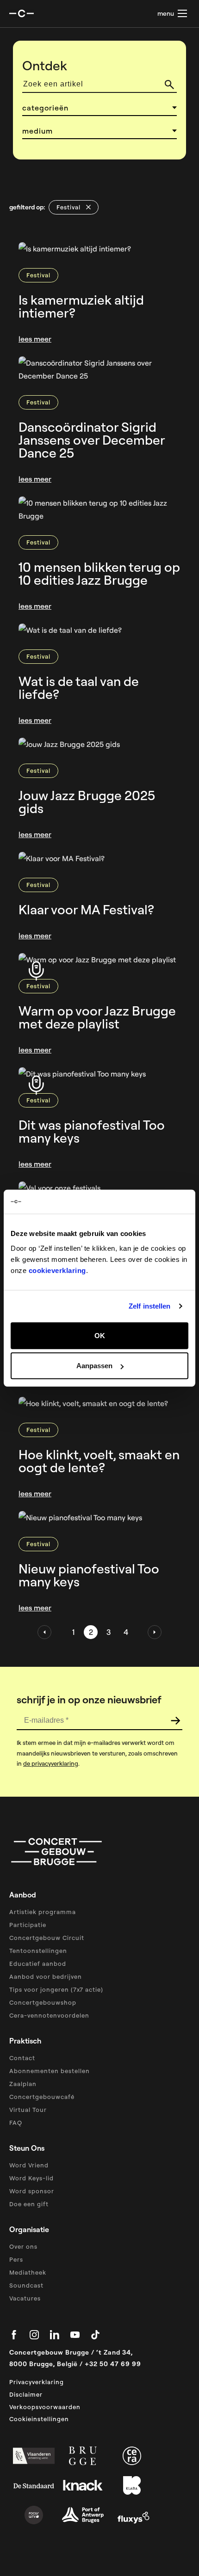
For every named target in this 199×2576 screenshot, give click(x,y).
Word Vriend (29, 2165)
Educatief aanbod (38, 1964)
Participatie (28, 1925)
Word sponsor (32, 2191)
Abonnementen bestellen (50, 2071)
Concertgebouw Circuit (47, 1938)
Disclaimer (26, 2394)
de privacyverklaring (51, 1763)
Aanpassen (94, 1366)
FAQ (16, 2123)
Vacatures (25, 2298)
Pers (16, 2259)
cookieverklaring (57, 1270)
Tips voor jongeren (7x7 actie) (56, 1989)
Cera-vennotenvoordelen (49, 2015)
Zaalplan (23, 2084)
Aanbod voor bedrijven (46, 1976)
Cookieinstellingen (39, 2419)
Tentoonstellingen (38, 1951)
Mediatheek (28, 2272)
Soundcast (26, 2285)
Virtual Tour (28, 2110)
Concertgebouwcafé (42, 2097)
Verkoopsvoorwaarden (45, 2407)
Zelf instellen (149, 1306)
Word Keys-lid (31, 2178)
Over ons (23, 2246)
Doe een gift (29, 2204)
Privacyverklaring (37, 2382)
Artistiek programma (43, 1912)
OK (100, 1335)
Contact (22, 2058)
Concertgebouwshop (43, 2002)
